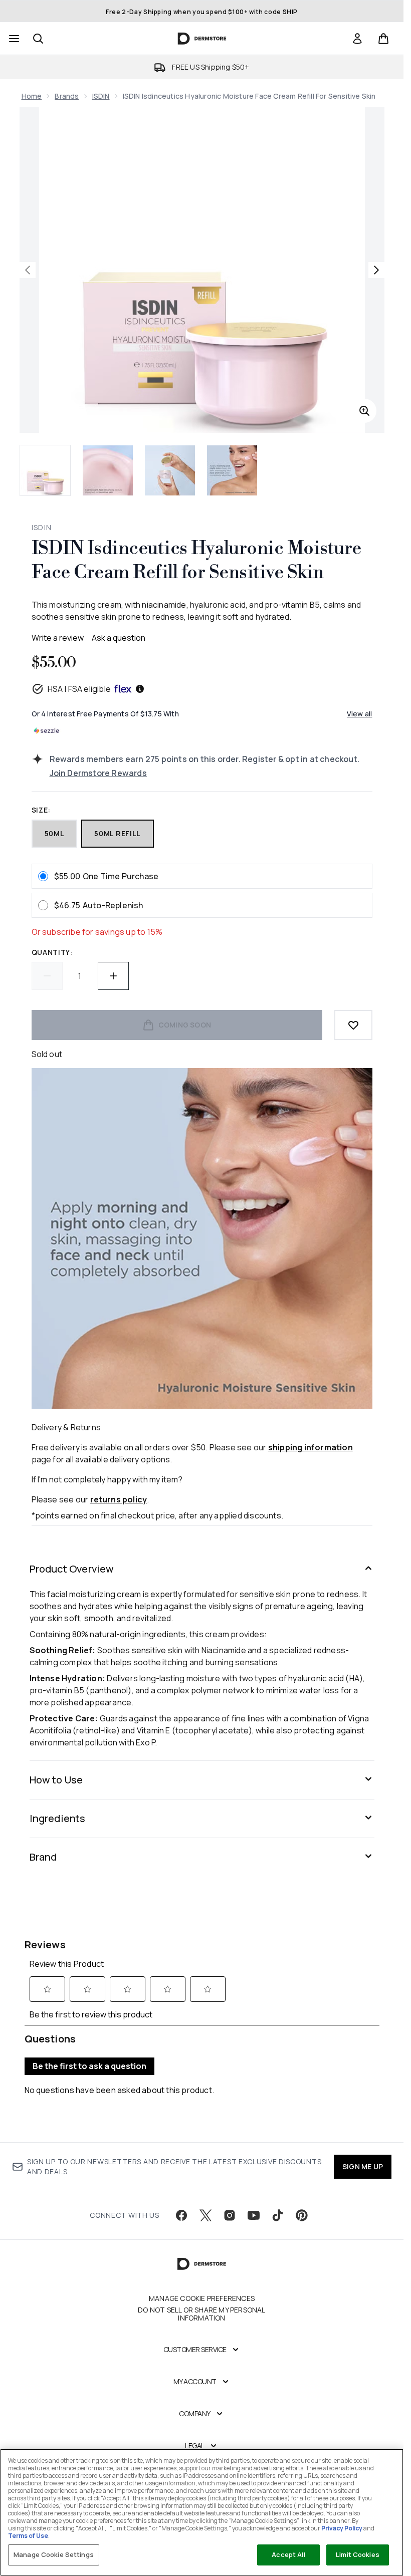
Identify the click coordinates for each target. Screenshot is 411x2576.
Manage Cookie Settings (54, 2554)
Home (32, 96)
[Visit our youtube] (254, 2215)
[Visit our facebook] (181, 2215)
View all (360, 714)
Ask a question (119, 638)
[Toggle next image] (376, 270)
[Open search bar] (38, 39)
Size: (41, 810)
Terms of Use (28, 2536)
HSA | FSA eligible (79, 689)
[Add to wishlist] (353, 1025)
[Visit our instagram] (230, 2215)
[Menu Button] (13, 39)
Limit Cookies (358, 2554)
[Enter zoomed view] (364, 411)
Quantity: (52, 952)
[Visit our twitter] (205, 2215)
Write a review (58, 638)
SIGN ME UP (363, 2166)
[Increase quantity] (113, 976)
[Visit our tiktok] (278, 2215)
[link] (357, 39)
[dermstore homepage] (202, 39)
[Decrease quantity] (47, 976)
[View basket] (383, 39)
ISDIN (101, 96)
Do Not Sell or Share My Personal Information (201, 2314)
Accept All (288, 2554)
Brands (67, 96)
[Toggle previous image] (28, 270)
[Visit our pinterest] (302, 2215)
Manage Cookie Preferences (202, 2298)
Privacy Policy (342, 2528)
